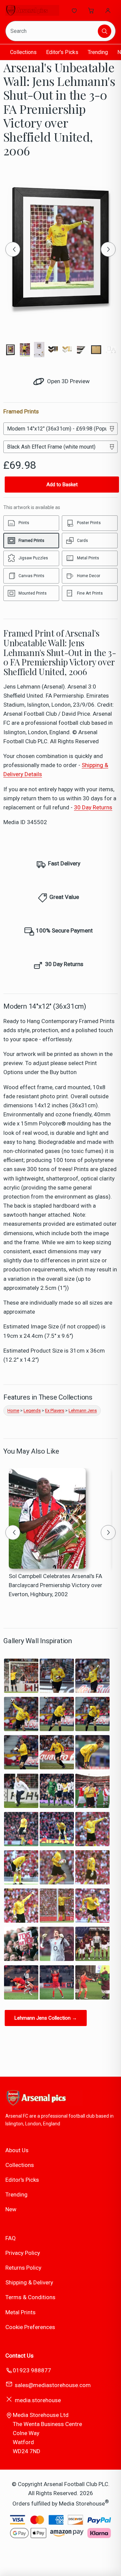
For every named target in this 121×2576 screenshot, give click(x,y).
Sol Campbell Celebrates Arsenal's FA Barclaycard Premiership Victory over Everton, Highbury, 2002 (55, 1585)
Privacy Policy (23, 2253)
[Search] (105, 31)
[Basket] (91, 10)
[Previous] (13, 249)
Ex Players (55, 1410)
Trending (98, 52)
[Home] (32, 10)
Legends (32, 1410)
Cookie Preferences (30, 2327)
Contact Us (19, 2356)
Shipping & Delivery (29, 2282)
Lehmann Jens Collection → (46, 2018)
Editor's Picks (62, 52)
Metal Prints (21, 2312)
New (11, 2209)
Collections (23, 52)
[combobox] (52, 31)
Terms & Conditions (30, 2297)
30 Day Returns (93, 807)
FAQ (11, 2238)
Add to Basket (62, 485)
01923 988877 (32, 2370)
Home (13, 1410)
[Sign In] (108, 10)
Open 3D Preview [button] (68, 381)
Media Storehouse (82, 2504)
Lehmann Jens (83, 1410)
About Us (17, 2150)
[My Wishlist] (74, 10)
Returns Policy (23, 2268)
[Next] (108, 249)
